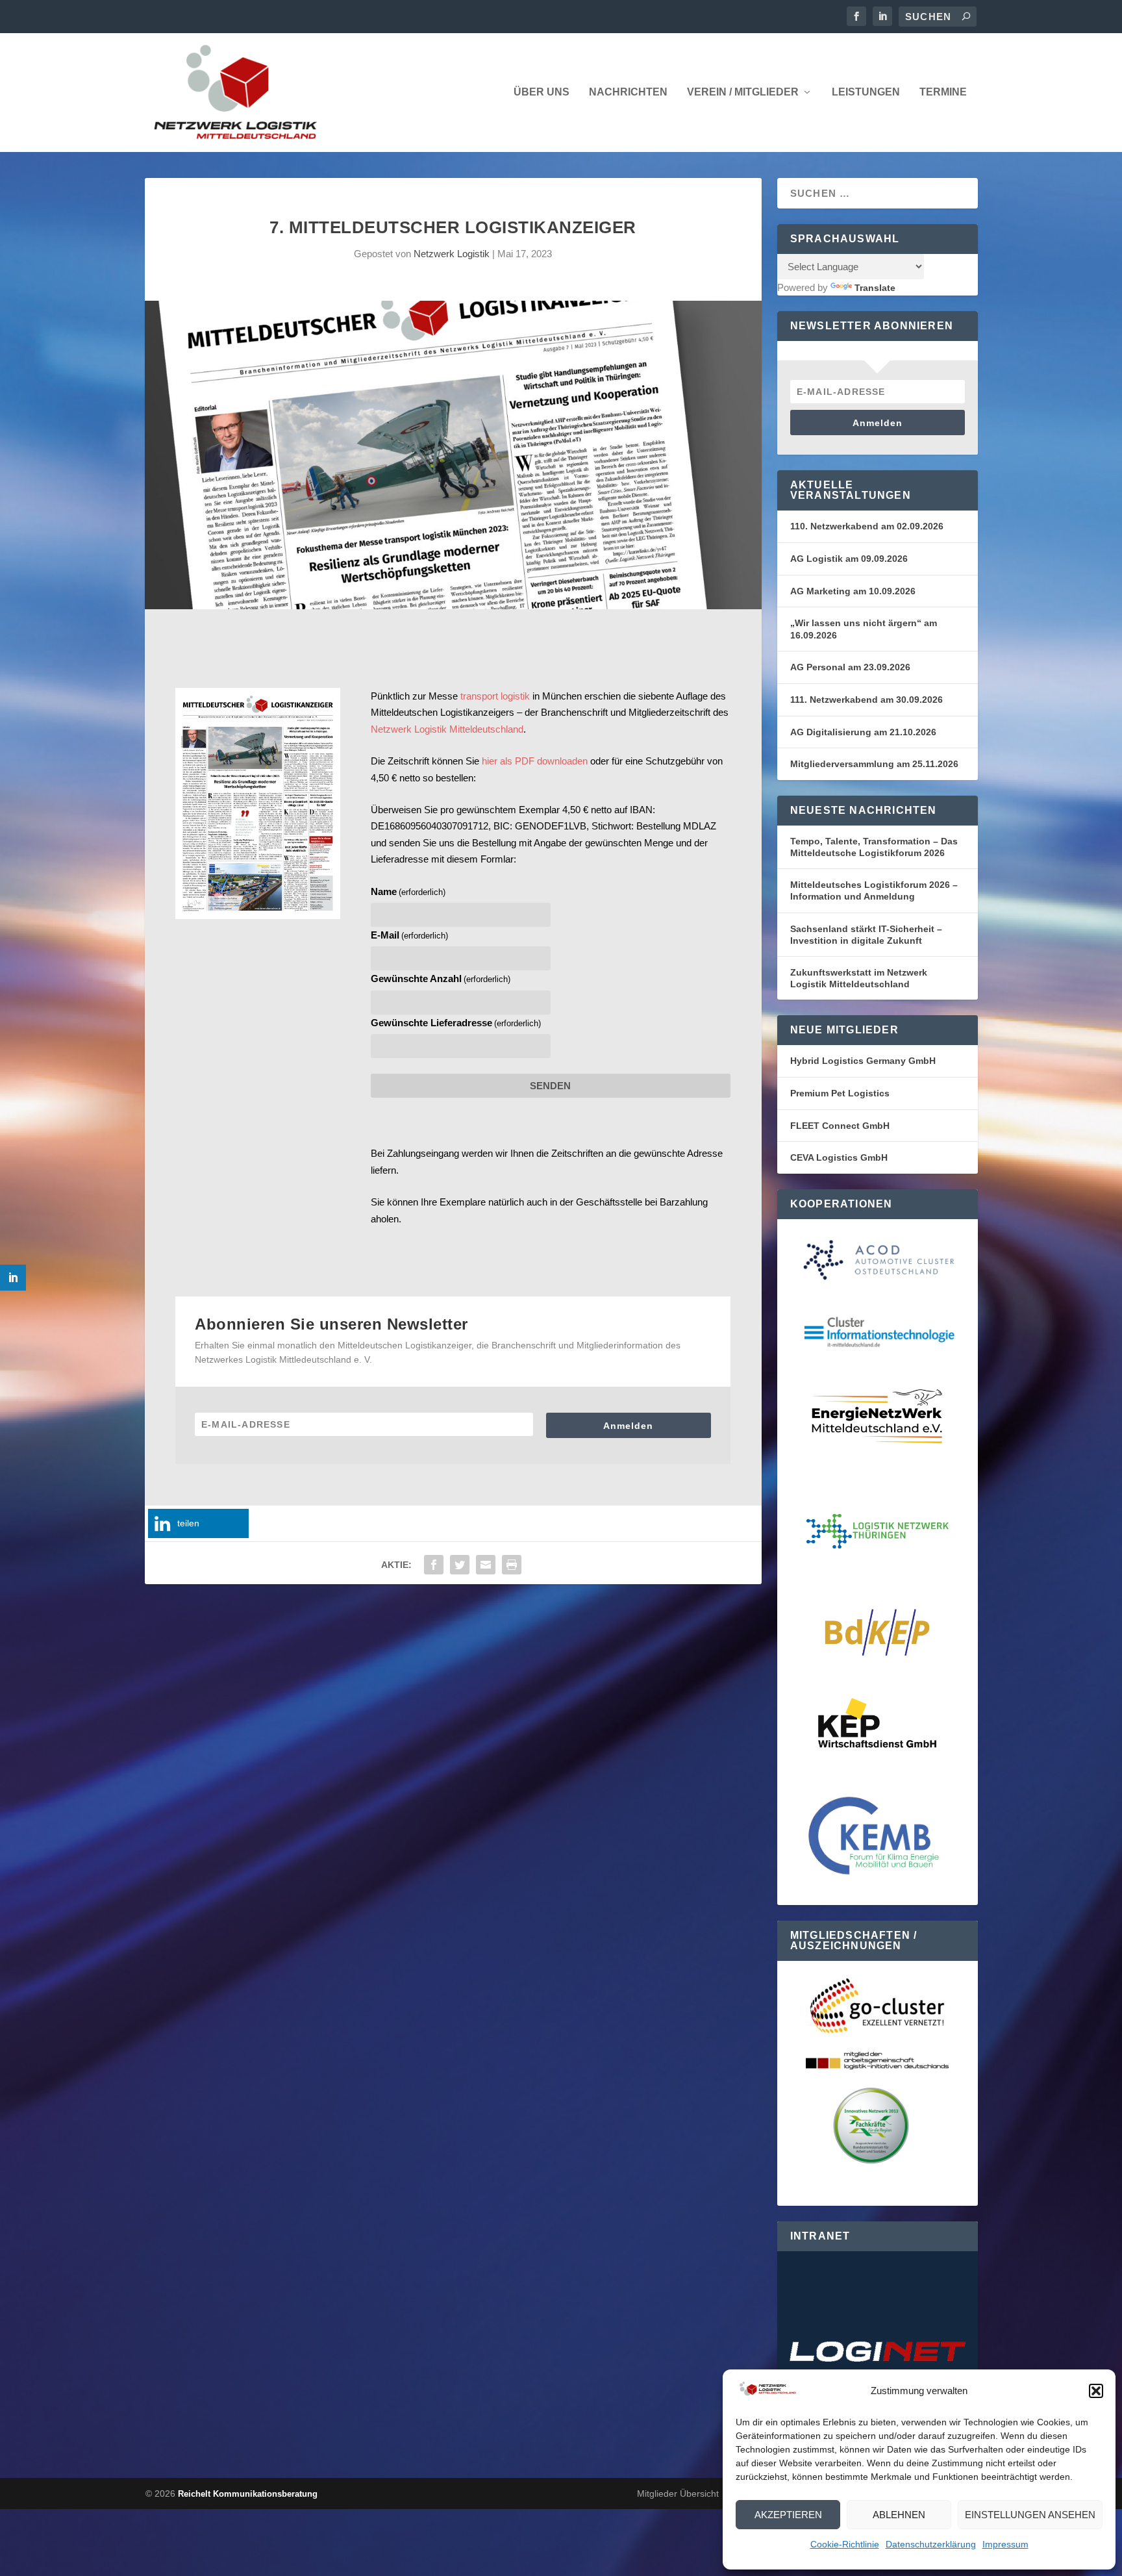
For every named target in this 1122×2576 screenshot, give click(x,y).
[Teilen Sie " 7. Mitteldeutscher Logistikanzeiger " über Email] (486, 1565)
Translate (875, 288)
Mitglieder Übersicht (678, 2494)
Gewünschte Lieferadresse (456, 1023)
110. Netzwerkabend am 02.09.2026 (867, 526)
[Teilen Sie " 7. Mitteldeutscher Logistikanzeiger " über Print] (512, 1565)
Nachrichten (628, 92)
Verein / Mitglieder (743, 92)
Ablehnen (899, 2515)
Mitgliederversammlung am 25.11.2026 (874, 764)
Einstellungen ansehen (1030, 2515)
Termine (943, 92)
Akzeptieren (788, 2515)
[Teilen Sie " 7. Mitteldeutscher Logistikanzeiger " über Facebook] (434, 1565)
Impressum (1005, 2544)
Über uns (542, 92)
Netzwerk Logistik (452, 254)
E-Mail (409, 935)
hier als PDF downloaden (535, 761)
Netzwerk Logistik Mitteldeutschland (447, 729)
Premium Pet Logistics (840, 1093)
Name (408, 891)
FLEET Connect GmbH (840, 1126)
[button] (1096, 2391)
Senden (550, 1086)
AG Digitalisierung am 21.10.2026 (863, 732)
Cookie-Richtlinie (845, 2544)
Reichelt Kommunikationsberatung (248, 2494)
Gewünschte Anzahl (441, 979)
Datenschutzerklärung (931, 2544)
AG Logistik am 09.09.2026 (849, 559)
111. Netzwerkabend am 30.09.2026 (866, 700)
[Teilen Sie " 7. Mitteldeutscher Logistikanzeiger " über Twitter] (460, 1565)
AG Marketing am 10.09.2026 (853, 591)
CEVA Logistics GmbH (839, 1157)
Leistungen (866, 92)
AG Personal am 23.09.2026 (850, 667)
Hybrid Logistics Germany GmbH (863, 1061)
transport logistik (495, 696)
